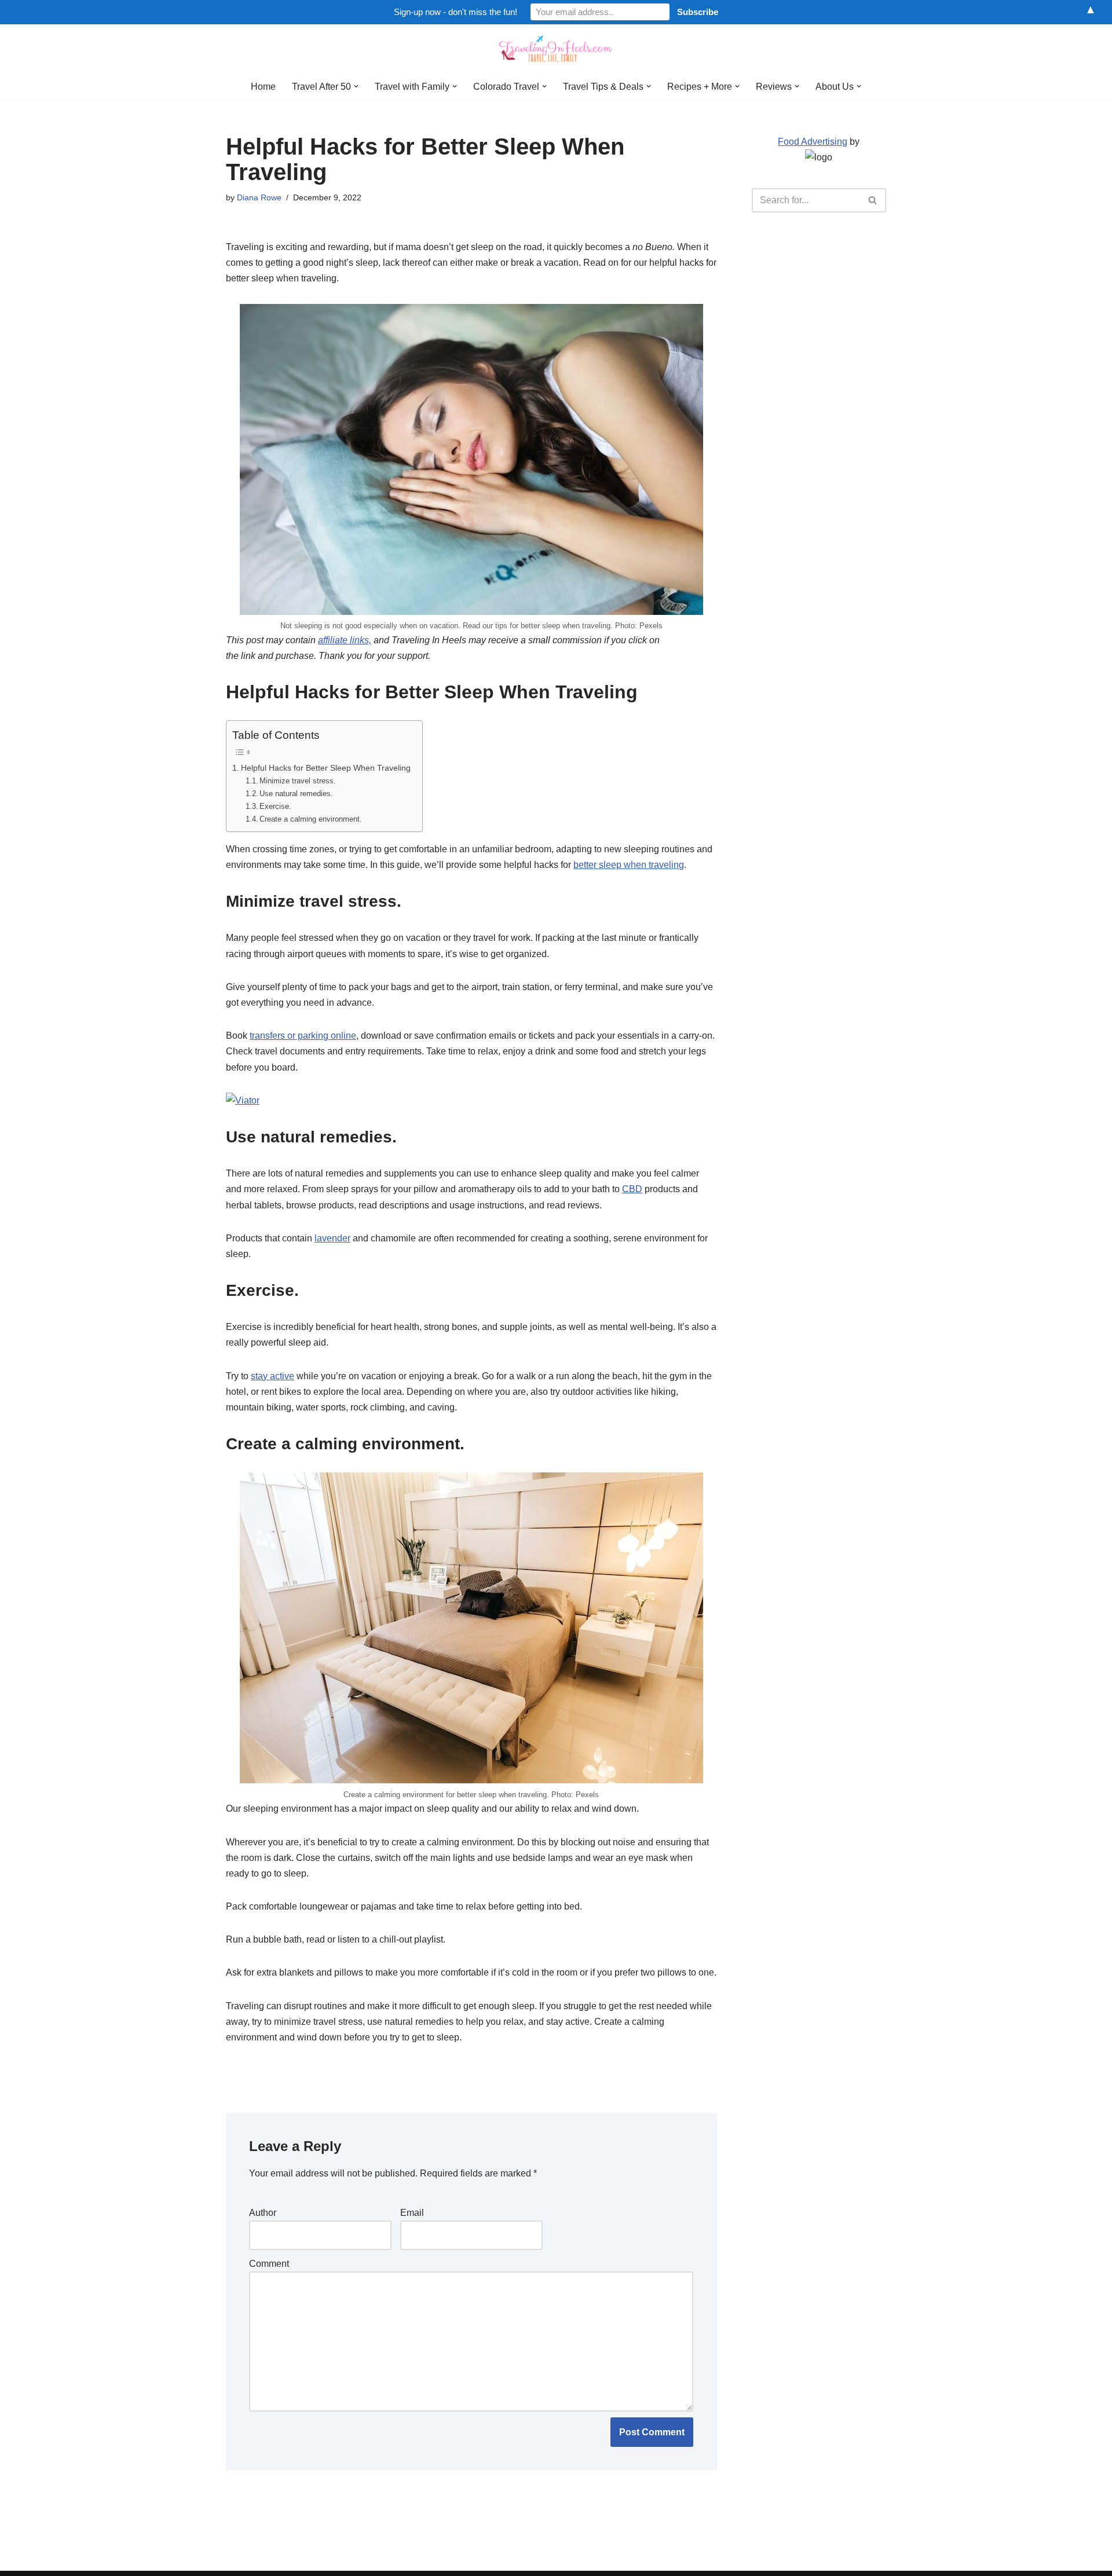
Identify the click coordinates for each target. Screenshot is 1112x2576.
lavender (332, 1238)
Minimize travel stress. (298, 781)
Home (263, 87)
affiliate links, (345, 640)
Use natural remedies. (296, 794)
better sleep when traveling (629, 865)
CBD (632, 1189)
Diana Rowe (259, 197)
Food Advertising (813, 142)
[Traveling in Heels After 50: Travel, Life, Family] (556, 49)
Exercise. (275, 806)
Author (263, 2213)
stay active (272, 1376)
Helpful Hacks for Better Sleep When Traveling (326, 768)
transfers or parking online (303, 1036)
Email (412, 2213)
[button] (356, 86)
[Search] (873, 200)
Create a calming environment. (311, 819)
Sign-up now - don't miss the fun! (456, 12)
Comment (269, 2264)
